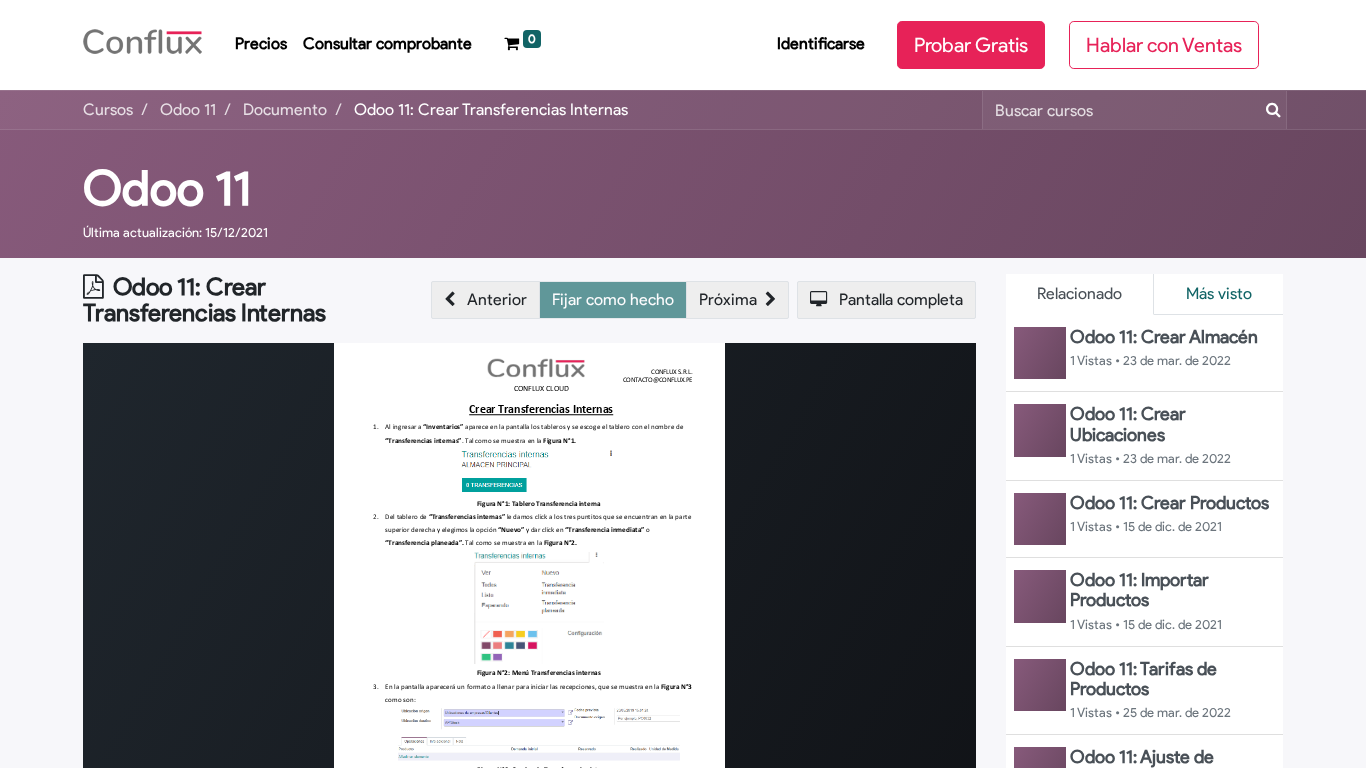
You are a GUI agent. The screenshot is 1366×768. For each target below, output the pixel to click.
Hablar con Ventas (1164, 45)
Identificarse (821, 43)
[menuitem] (261, 45)
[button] (485, 300)
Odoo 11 (167, 188)
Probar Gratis (971, 45)
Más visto (1219, 293)
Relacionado (1079, 293)
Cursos (108, 109)
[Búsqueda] (1269, 110)
